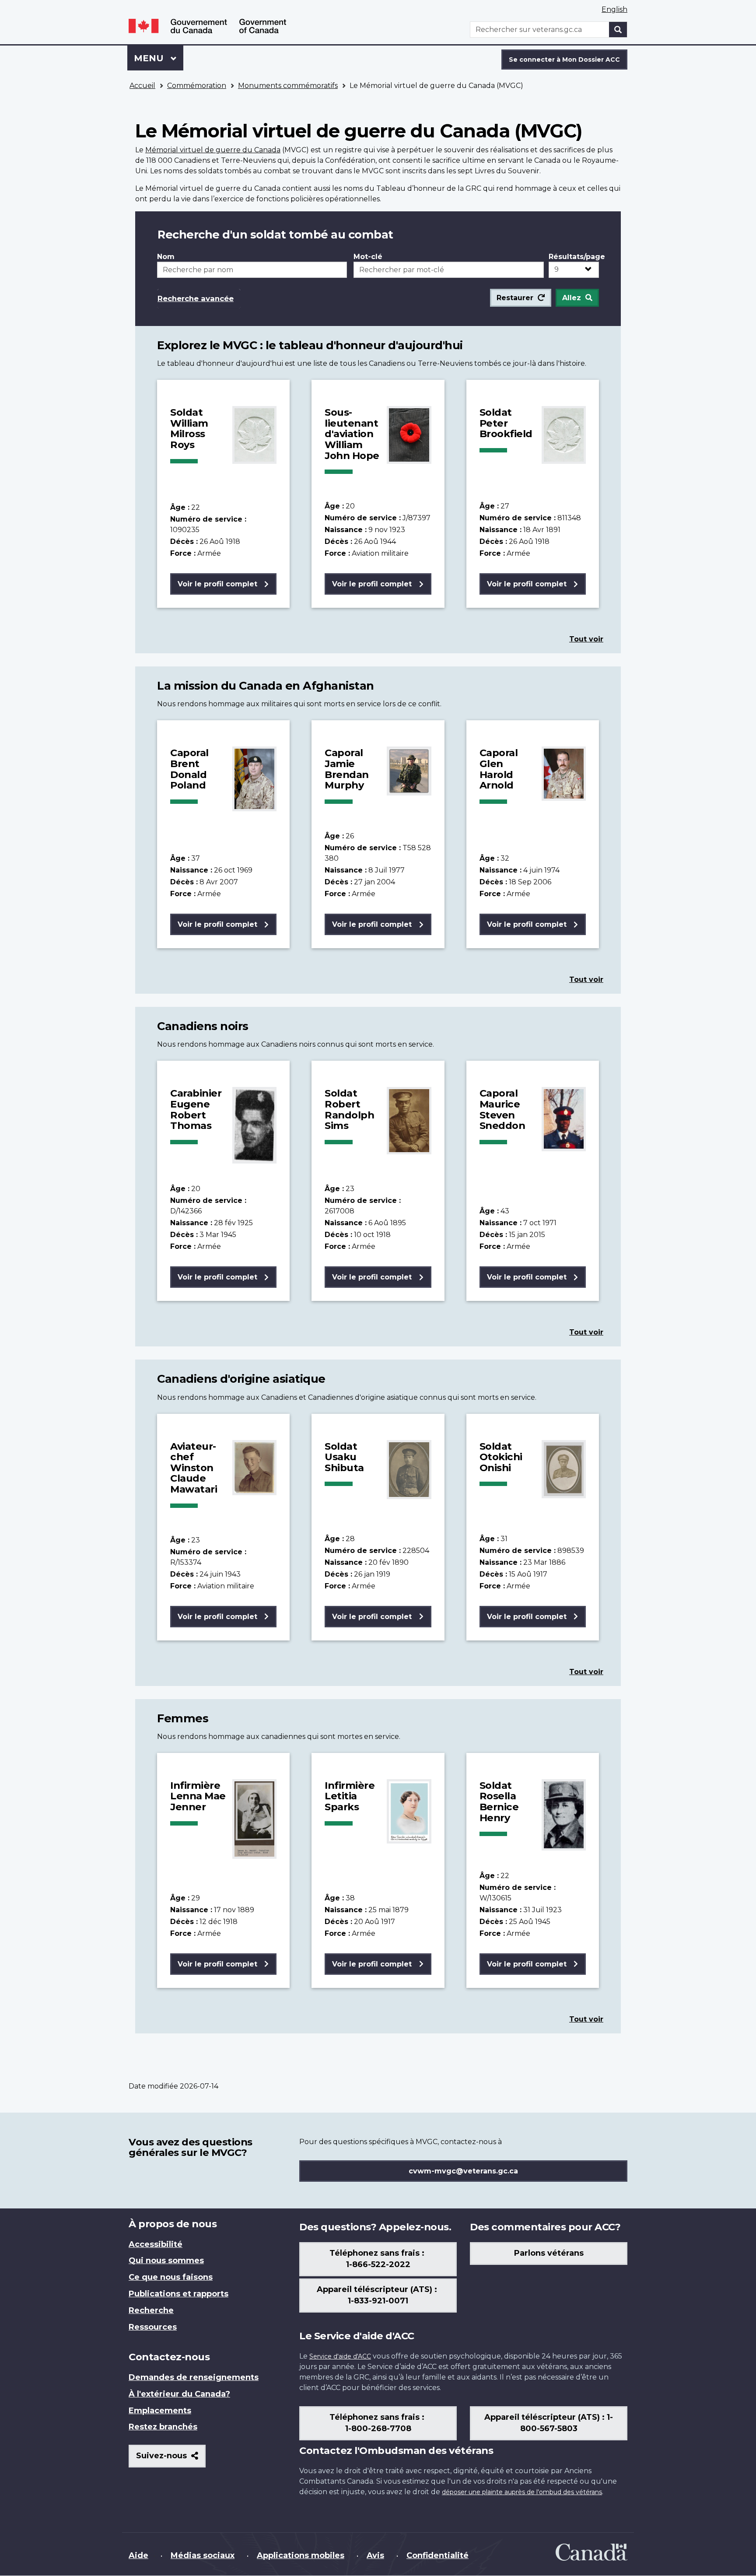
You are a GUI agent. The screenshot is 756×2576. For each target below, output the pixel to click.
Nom (166, 257)
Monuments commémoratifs (288, 86)
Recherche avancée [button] (196, 298)
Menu (159, 58)
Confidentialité (437, 2555)
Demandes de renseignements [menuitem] (194, 2377)
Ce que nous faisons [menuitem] (171, 2277)
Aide (138, 2555)
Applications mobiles (301, 2555)
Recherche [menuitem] (151, 2310)
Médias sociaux (203, 2555)
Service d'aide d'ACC (340, 2356)
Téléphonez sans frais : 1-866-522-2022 (378, 2259)
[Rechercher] (618, 30)
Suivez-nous (171, 2459)
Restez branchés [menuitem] (163, 2427)
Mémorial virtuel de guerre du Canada (213, 150)
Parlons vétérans (549, 2253)
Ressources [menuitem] (153, 2327)
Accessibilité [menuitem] (156, 2244)
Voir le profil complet (217, 584)
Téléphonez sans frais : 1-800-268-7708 (378, 2423)
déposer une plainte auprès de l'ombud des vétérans (522, 2492)
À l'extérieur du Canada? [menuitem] (179, 2394)
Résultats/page (574, 257)
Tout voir (586, 639)
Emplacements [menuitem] (160, 2411)
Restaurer (515, 298)
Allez (572, 298)
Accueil (142, 86)
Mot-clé (368, 257)
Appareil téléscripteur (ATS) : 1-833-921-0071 (378, 2295)
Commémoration (197, 86)
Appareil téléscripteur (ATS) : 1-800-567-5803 (549, 2423)
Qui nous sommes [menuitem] (166, 2261)
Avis (375, 2555)
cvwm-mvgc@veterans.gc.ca (463, 2171)
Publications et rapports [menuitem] (178, 2294)
